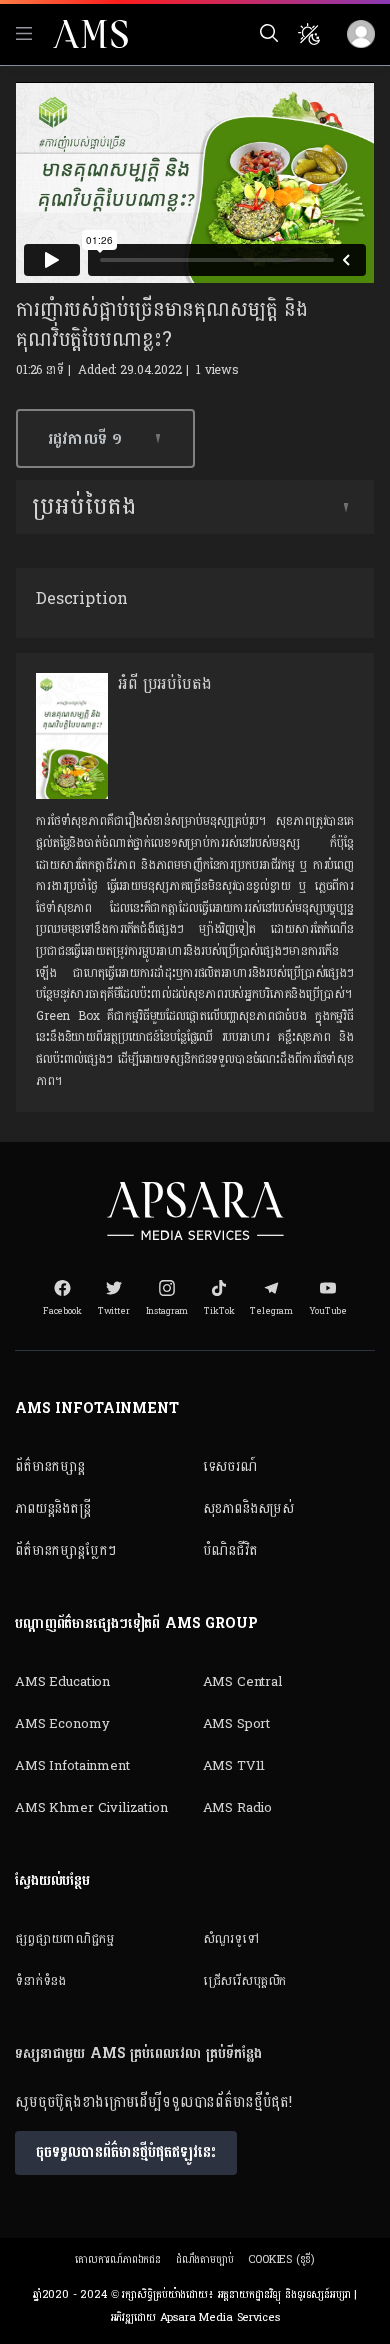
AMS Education (62, 1682)
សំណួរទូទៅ (231, 1939)
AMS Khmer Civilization (91, 1808)
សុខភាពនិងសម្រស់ (249, 1508)
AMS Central (242, 1682)
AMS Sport (237, 1724)
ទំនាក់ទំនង (40, 1981)
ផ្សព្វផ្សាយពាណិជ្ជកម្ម (64, 1939)
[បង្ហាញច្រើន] (346, 507)
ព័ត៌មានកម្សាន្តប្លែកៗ (65, 1550)
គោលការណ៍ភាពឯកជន (118, 2259)
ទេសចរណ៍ (230, 1466)
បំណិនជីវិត (230, 1550)
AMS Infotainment (72, 1766)
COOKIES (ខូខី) (281, 2259)
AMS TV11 (234, 1766)
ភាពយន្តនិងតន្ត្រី (53, 1508)
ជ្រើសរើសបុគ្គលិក (245, 1981)
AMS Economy (62, 1724)
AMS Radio (238, 1808)
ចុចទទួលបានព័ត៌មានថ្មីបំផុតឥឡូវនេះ (126, 2152)
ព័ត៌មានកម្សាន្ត (50, 1466)
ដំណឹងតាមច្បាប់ (205, 2259)
